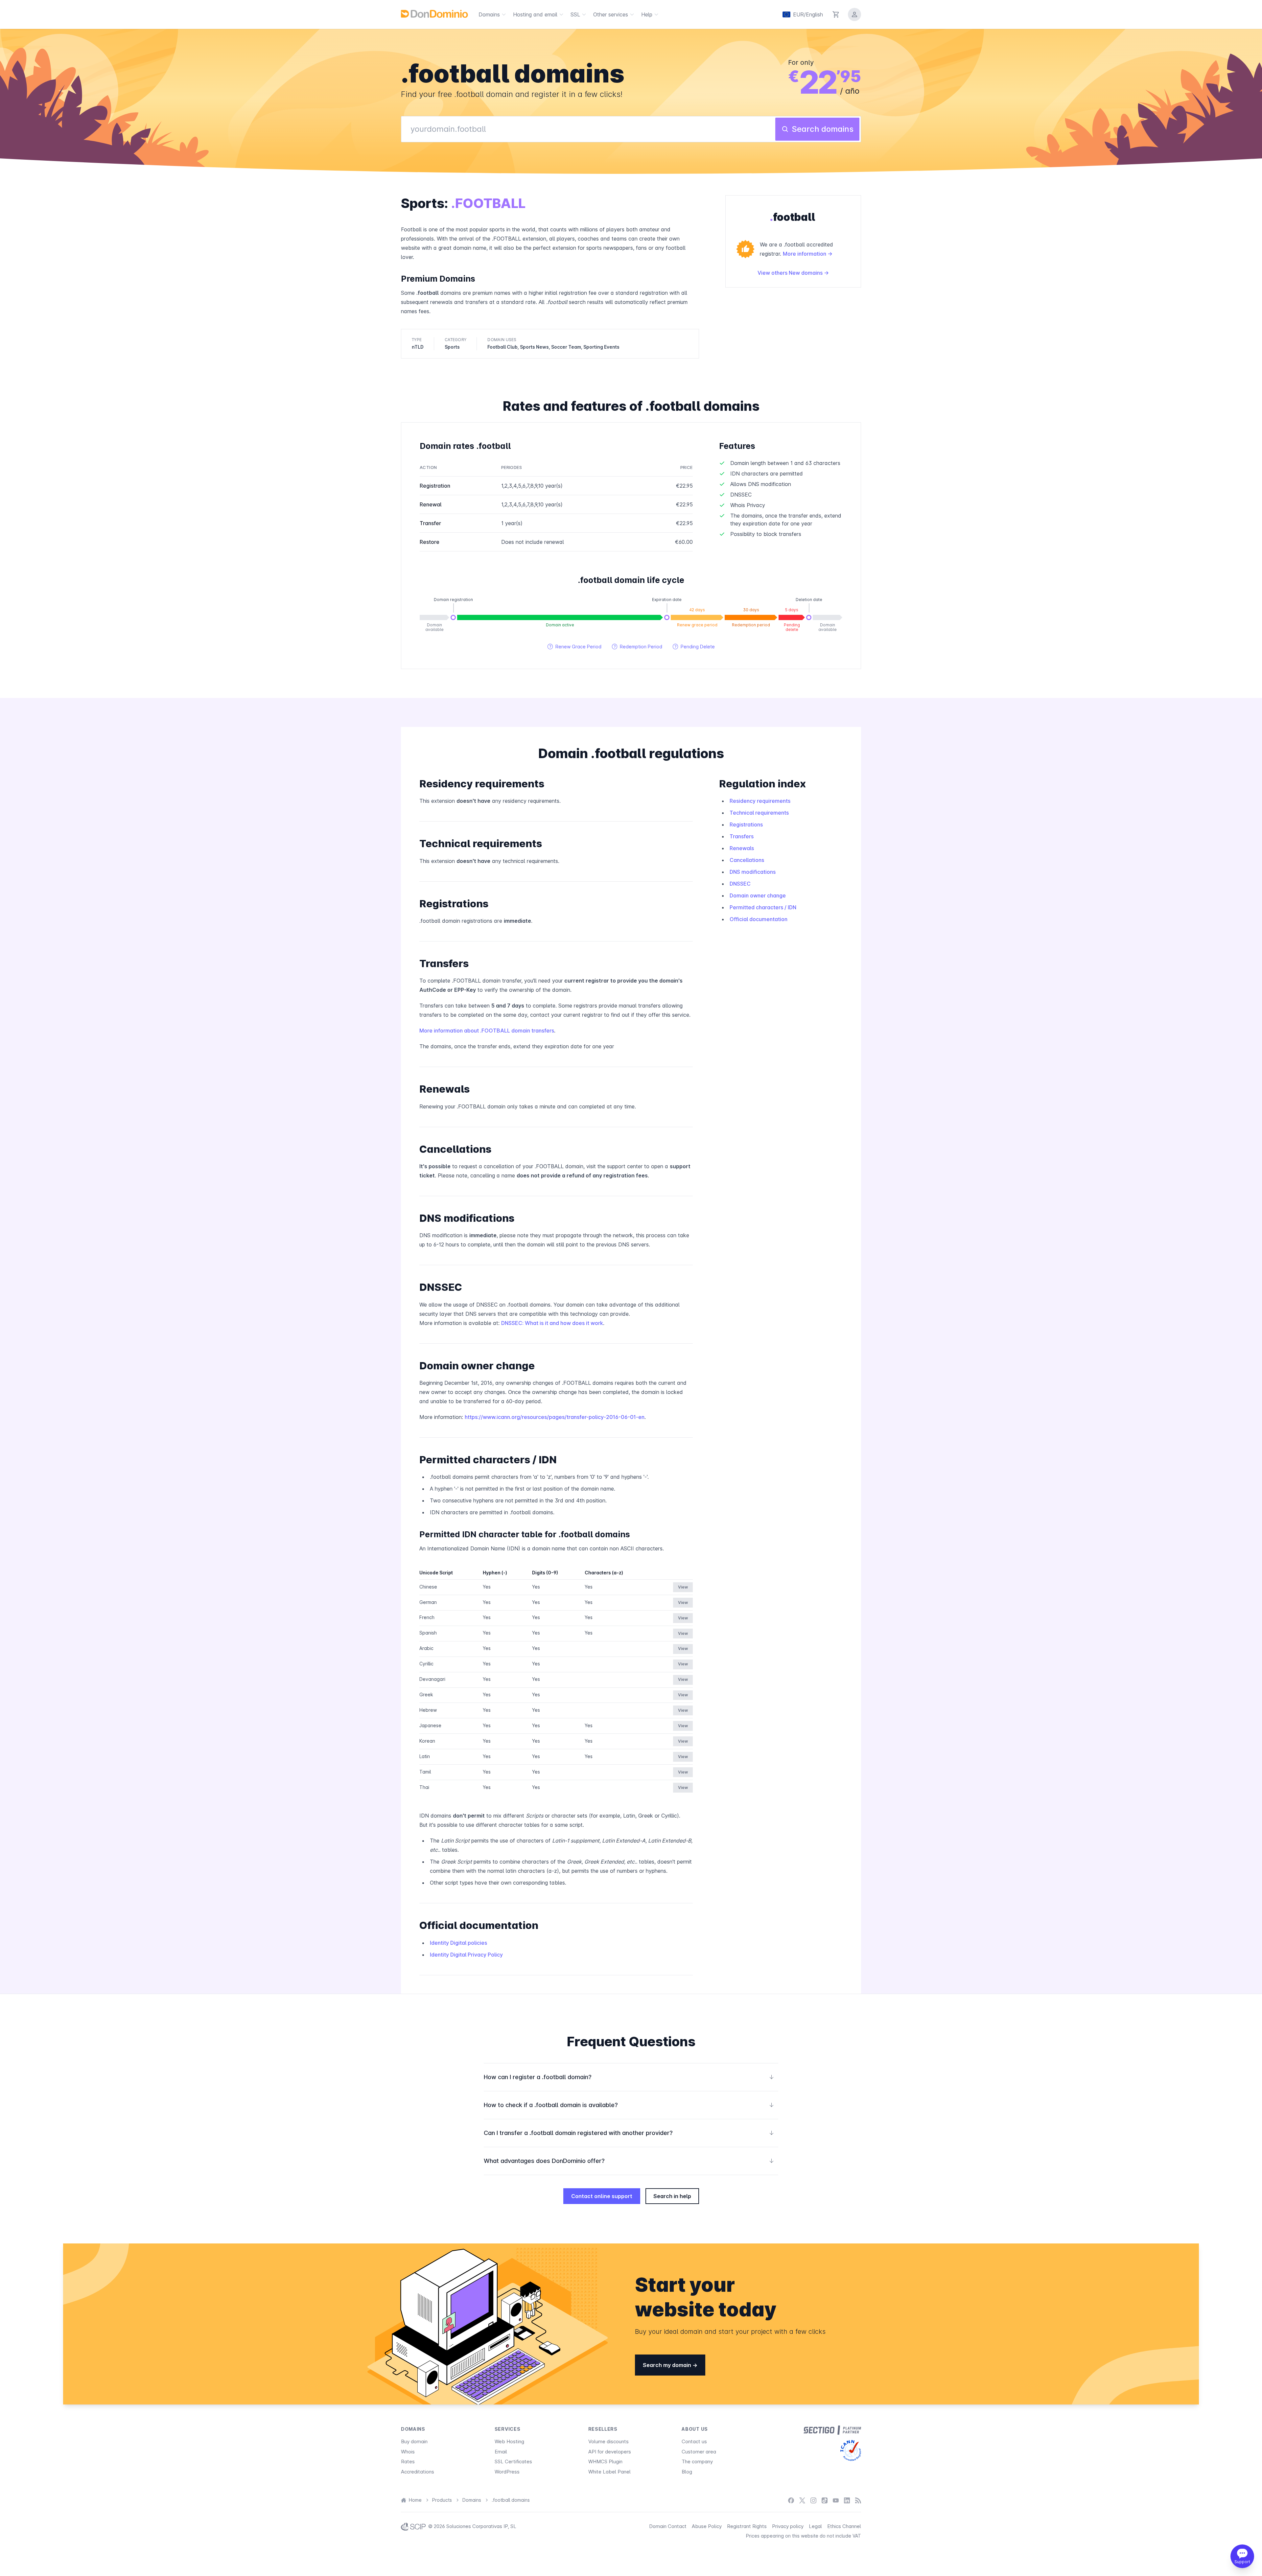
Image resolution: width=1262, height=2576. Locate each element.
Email (501, 2452)
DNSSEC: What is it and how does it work (552, 1323)
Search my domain (668, 2365)
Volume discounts (608, 2441)
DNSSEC (740, 884)
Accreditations (418, 2472)
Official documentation (759, 919)
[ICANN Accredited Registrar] (851, 2450)
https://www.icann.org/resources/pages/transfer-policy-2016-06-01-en (555, 1417)
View (683, 1587)
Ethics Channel (844, 2526)
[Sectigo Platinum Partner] (832, 2430)
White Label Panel (609, 2472)
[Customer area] (854, 14)
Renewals (742, 848)
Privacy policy (788, 2526)
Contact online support (602, 2196)
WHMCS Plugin (605, 2461)
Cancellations (747, 860)
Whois (408, 2452)
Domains (489, 14)
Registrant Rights (747, 2526)
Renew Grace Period (574, 647)
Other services (611, 14)
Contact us (694, 2441)
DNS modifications (753, 872)
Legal (815, 2526)
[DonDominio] (434, 14)
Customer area (699, 2452)
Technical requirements (759, 813)
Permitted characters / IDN (763, 907)
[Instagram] (813, 2500)
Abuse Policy (707, 2526)
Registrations (746, 824)
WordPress (507, 2472)
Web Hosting (509, 2441)
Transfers (742, 836)
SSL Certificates (513, 2461)
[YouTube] (836, 2500)
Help (647, 14)
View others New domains (791, 273)
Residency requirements (760, 801)
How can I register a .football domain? (629, 2077)
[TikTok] (825, 2500)
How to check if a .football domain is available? (629, 2105)
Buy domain (414, 2441)
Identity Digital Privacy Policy (466, 1955)
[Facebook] (791, 2500)
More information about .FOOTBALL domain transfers (487, 1031)
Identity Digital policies (458, 1943)
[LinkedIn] (847, 2500)
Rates (408, 2461)
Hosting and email (535, 14)
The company (697, 2461)
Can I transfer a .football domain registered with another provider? (629, 2133)
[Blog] (858, 2500)
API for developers (610, 2452)
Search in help (672, 2196)
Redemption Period (637, 647)
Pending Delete (694, 647)
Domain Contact (668, 2526)
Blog (687, 2472)
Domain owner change (758, 895)
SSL (575, 14)
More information (805, 254)
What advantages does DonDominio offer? (629, 2161)
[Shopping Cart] (836, 14)
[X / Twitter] (802, 2500)
